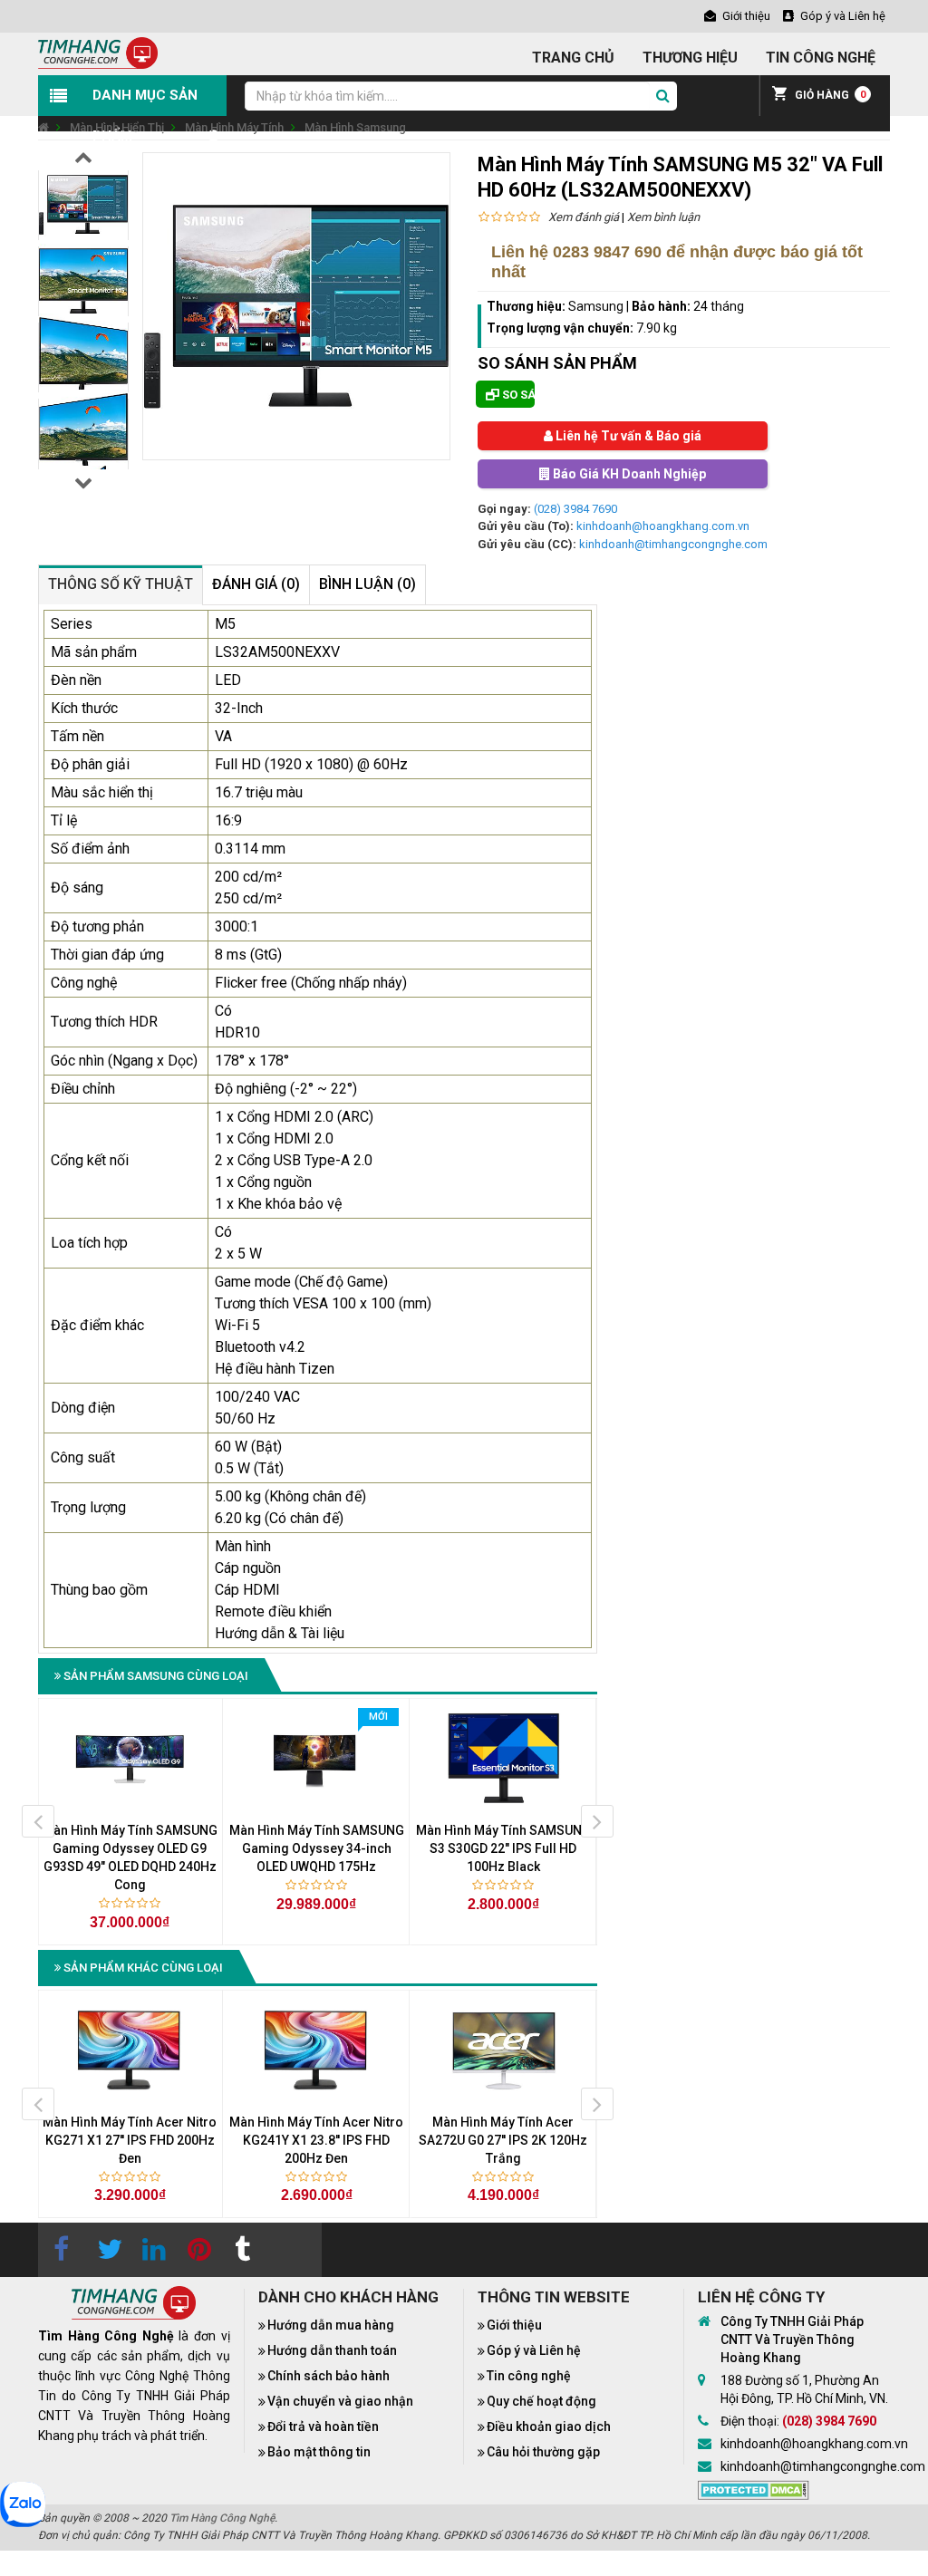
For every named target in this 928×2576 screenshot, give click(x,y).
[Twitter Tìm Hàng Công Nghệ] (106, 2250)
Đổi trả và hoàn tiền (323, 2426)
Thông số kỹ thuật (121, 584)
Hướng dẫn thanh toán (332, 2350)
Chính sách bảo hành (329, 2376)
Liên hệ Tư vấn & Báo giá (627, 436)
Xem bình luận (663, 217)
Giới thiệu (514, 2325)
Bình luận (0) (367, 584)
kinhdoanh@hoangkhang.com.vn (663, 526)
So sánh (517, 395)
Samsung (596, 306)
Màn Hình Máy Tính (234, 127)
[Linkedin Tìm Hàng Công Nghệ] (151, 2250)
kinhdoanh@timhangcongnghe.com (673, 544)
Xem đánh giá (584, 217)
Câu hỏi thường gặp (543, 2452)
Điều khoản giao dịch (549, 2426)
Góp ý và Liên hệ (534, 2350)
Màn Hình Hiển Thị (117, 127)
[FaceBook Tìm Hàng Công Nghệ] (61, 2250)
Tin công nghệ (529, 2376)
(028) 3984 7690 (575, 509)
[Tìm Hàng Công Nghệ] (98, 52)
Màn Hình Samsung (355, 127)
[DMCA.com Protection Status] (754, 2489)
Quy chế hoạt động (541, 2401)
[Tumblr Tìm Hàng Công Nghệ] (242, 2250)
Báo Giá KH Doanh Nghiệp (628, 474)
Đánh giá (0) (256, 584)
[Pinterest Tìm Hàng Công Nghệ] (197, 2250)
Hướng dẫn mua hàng (331, 2325)
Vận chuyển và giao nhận (340, 2401)
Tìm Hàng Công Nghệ (222, 2518)
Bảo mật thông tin (319, 2452)
